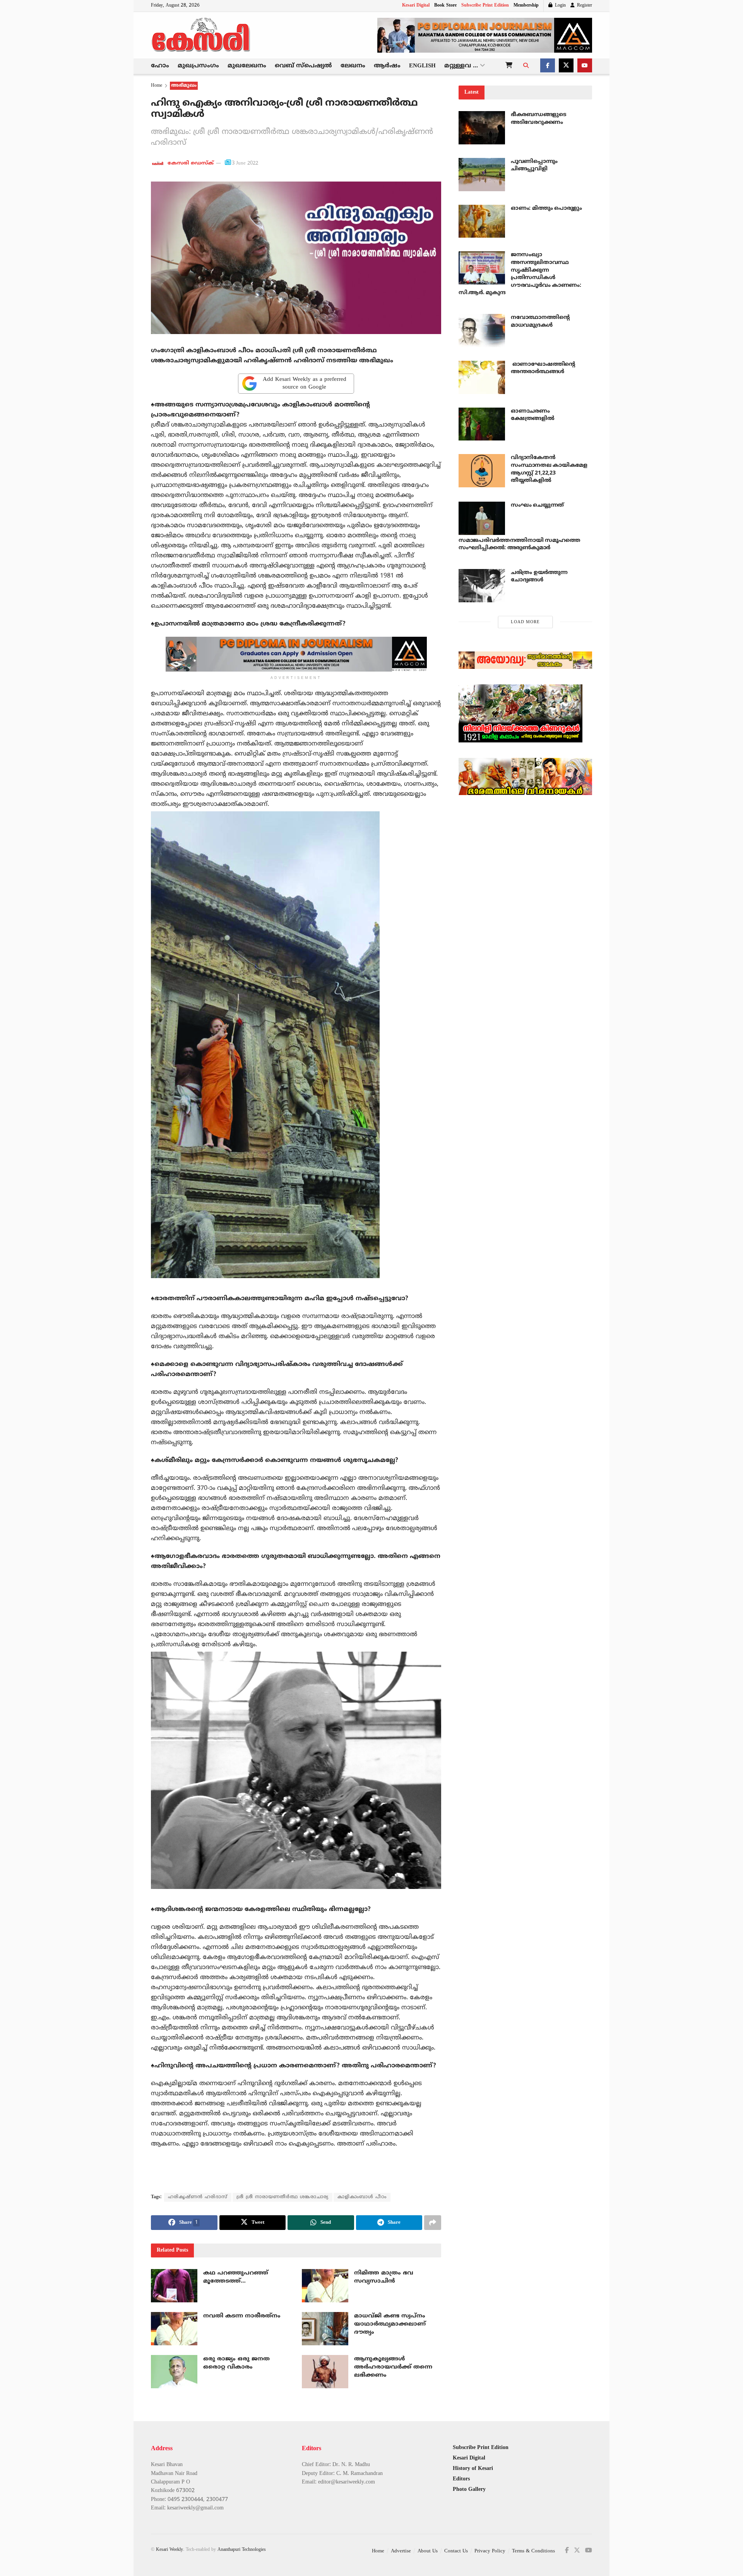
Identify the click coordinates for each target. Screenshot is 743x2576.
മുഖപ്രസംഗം (198, 66)
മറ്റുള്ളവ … (461, 66)
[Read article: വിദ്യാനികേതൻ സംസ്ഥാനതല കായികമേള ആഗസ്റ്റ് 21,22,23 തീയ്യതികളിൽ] (482, 471)
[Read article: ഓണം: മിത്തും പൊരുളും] (482, 221)
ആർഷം (387, 66)
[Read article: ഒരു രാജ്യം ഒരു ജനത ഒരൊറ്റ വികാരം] (174, 2372)
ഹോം (160, 66)
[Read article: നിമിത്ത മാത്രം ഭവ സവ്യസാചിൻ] (325, 2286)
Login (560, 6)
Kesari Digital (416, 6)
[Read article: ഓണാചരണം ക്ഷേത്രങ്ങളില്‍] (482, 424)
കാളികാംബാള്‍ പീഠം (362, 2197)
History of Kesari (473, 2469)
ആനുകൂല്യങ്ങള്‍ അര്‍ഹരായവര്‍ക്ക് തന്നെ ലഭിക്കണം (393, 2367)
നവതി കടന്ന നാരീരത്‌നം (242, 2316)
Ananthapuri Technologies (242, 2550)
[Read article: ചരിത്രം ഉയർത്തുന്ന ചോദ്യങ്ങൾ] (482, 586)
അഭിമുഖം (184, 86)
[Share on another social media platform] (433, 2223)
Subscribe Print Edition (485, 6)
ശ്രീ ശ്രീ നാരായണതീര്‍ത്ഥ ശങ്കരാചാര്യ (282, 2197)
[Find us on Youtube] (585, 66)
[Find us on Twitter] (566, 66)
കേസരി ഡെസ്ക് (191, 163)
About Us (428, 2551)
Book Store (445, 6)
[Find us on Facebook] (548, 66)
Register (584, 6)
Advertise (401, 2551)
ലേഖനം (353, 66)
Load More (525, 622)
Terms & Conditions (533, 2551)
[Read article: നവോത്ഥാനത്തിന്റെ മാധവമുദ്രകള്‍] (482, 331)
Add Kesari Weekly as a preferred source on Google (305, 383)
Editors (461, 2479)
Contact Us (456, 2551)
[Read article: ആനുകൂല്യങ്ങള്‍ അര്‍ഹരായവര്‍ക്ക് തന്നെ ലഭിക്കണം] (325, 2372)
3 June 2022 (245, 163)
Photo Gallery (469, 2489)
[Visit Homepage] (201, 35)
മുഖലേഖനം (247, 66)
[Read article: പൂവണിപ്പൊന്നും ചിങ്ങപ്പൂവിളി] (482, 175)
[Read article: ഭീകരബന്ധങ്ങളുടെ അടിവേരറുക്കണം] (482, 128)
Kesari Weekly (169, 2550)
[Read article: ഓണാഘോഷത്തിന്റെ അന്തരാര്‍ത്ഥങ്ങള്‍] (482, 377)
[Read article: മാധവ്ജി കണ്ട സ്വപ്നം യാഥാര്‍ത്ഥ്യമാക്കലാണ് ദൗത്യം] (325, 2329)
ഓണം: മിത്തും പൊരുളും (546, 208)
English (422, 66)
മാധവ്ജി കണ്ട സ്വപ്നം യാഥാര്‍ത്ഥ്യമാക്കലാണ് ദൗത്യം (390, 2324)
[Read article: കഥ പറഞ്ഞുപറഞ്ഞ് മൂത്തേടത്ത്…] (174, 2286)
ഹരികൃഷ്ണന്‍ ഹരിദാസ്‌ (198, 2197)
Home (157, 86)
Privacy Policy (490, 2551)
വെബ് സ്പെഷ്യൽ (303, 66)
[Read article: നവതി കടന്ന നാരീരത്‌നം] (174, 2329)
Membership (526, 6)
